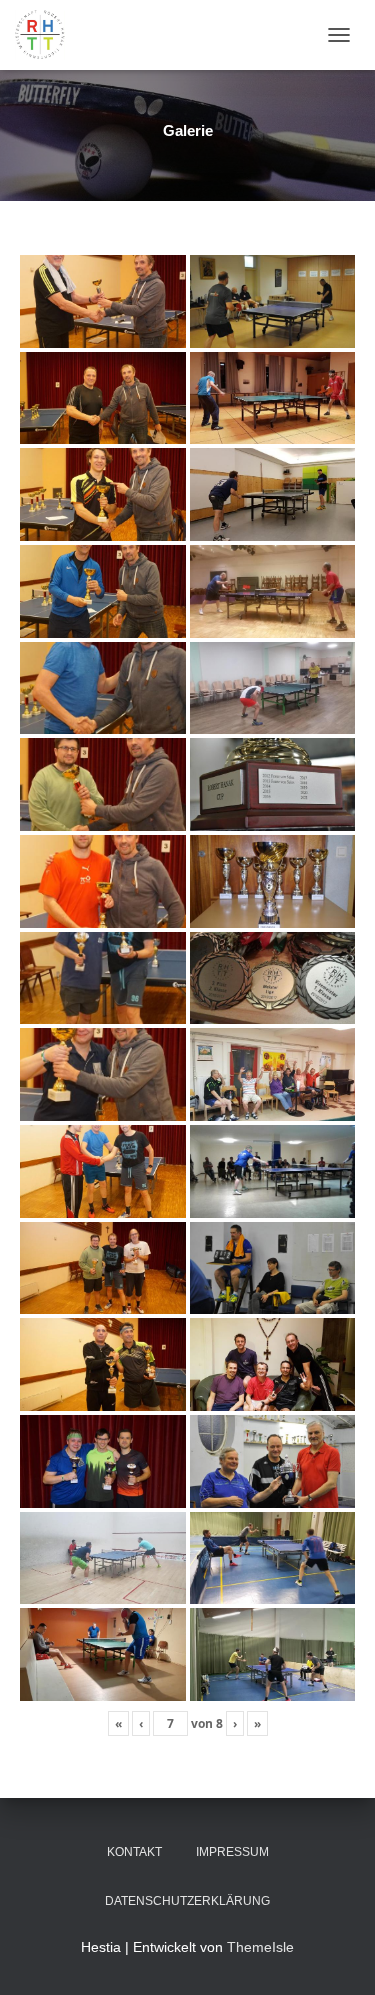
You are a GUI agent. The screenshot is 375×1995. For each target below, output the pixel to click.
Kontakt (134, 1852)
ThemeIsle (260, 1947)
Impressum (232, 1852)
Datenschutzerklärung (187, 1901)
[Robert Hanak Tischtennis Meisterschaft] (47, 35)
